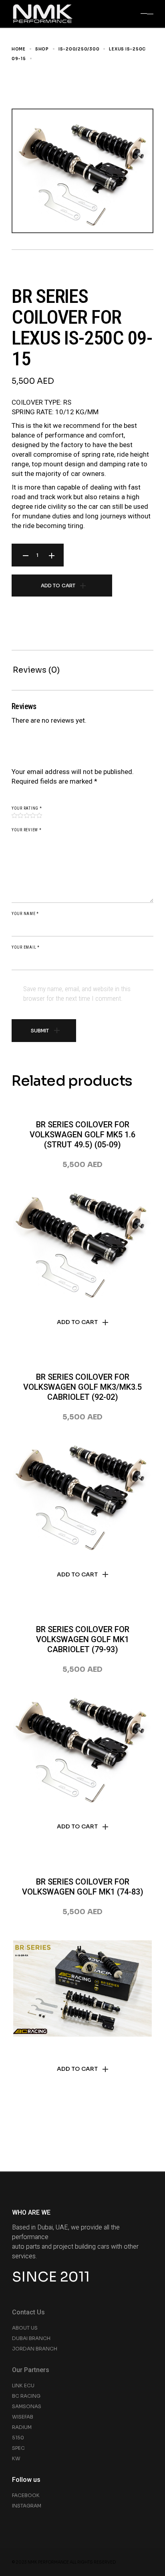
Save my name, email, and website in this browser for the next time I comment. (77, 994)
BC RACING (26, 2396)
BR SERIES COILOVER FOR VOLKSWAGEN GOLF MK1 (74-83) (83, 1887)
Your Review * (27, 830)
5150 (18, 2438)
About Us (25, 2328)
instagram (27, 2506)
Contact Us (28, 2312)
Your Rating (27, 808)
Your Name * (25, 914)
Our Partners (31, 2370)
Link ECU (23, 2386)
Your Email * (26, 947)
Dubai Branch (31, 2338)
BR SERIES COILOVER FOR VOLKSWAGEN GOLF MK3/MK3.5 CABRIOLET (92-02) (82, 1387)
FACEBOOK (26, 2495)
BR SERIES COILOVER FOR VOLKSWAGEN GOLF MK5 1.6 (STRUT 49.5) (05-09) (82, 1135)
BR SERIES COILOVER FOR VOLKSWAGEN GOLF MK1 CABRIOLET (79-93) (83, 1639)
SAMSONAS (27, 2406)
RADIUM (22, 2427)
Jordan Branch (35, 2349)
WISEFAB (23, 2417)
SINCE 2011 (51, 2277)
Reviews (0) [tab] (36, 670)
